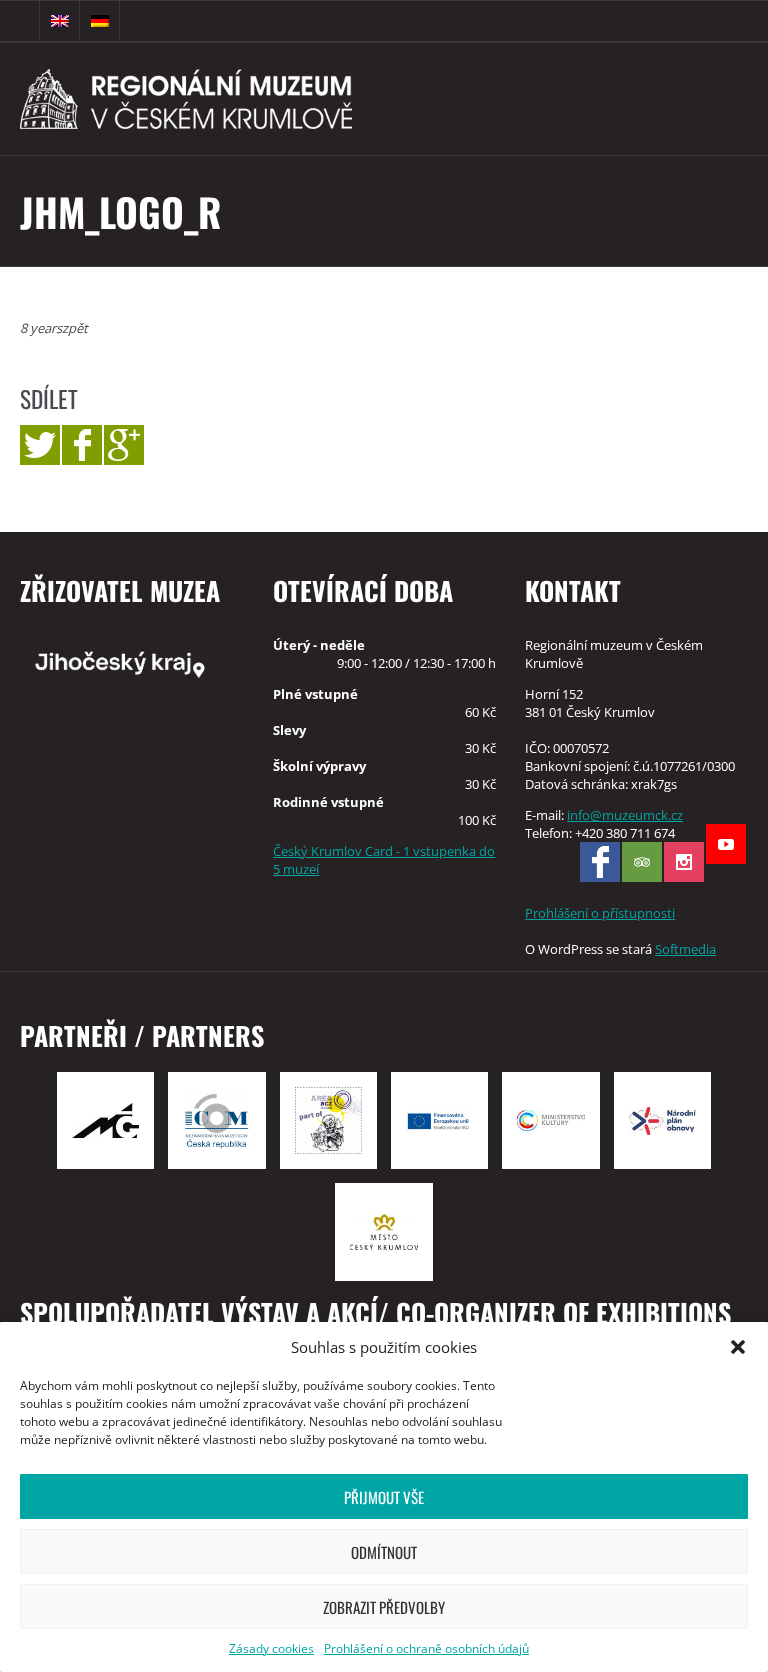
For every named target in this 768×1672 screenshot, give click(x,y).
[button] (738, 1347)
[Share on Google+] (124, 445)
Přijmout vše (384, 1497)
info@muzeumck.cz (625, 815)
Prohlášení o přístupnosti (600, 913)
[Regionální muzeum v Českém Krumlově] (241, 99)
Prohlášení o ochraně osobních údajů (426, 1648)
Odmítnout (384, 1552)
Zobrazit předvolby (384, 1607)
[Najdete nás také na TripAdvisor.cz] (642, 862)
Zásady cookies (271, 1648)
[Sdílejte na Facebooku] (82, 445)
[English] (60, 21)
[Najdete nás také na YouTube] (726, 844)
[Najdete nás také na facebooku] (600, 862)
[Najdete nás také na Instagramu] (684, 862)
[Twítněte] (40, 445)
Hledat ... (20, 21)
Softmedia (685, 949)
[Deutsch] (100, 21)
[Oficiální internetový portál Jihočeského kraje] (132, 663)
